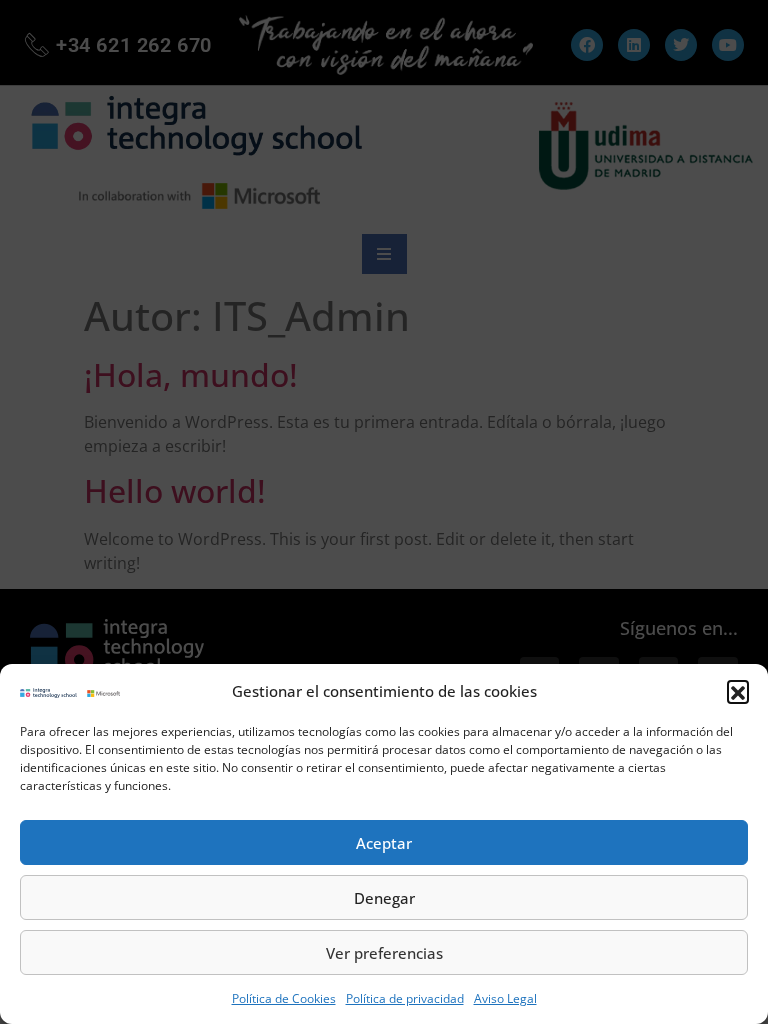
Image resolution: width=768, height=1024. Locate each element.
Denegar (384, 898)
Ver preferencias (384, 953)
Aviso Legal (505, 998)
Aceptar (384, 843)
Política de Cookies (284, 998)
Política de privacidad (405, 998)
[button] (738, 691)
